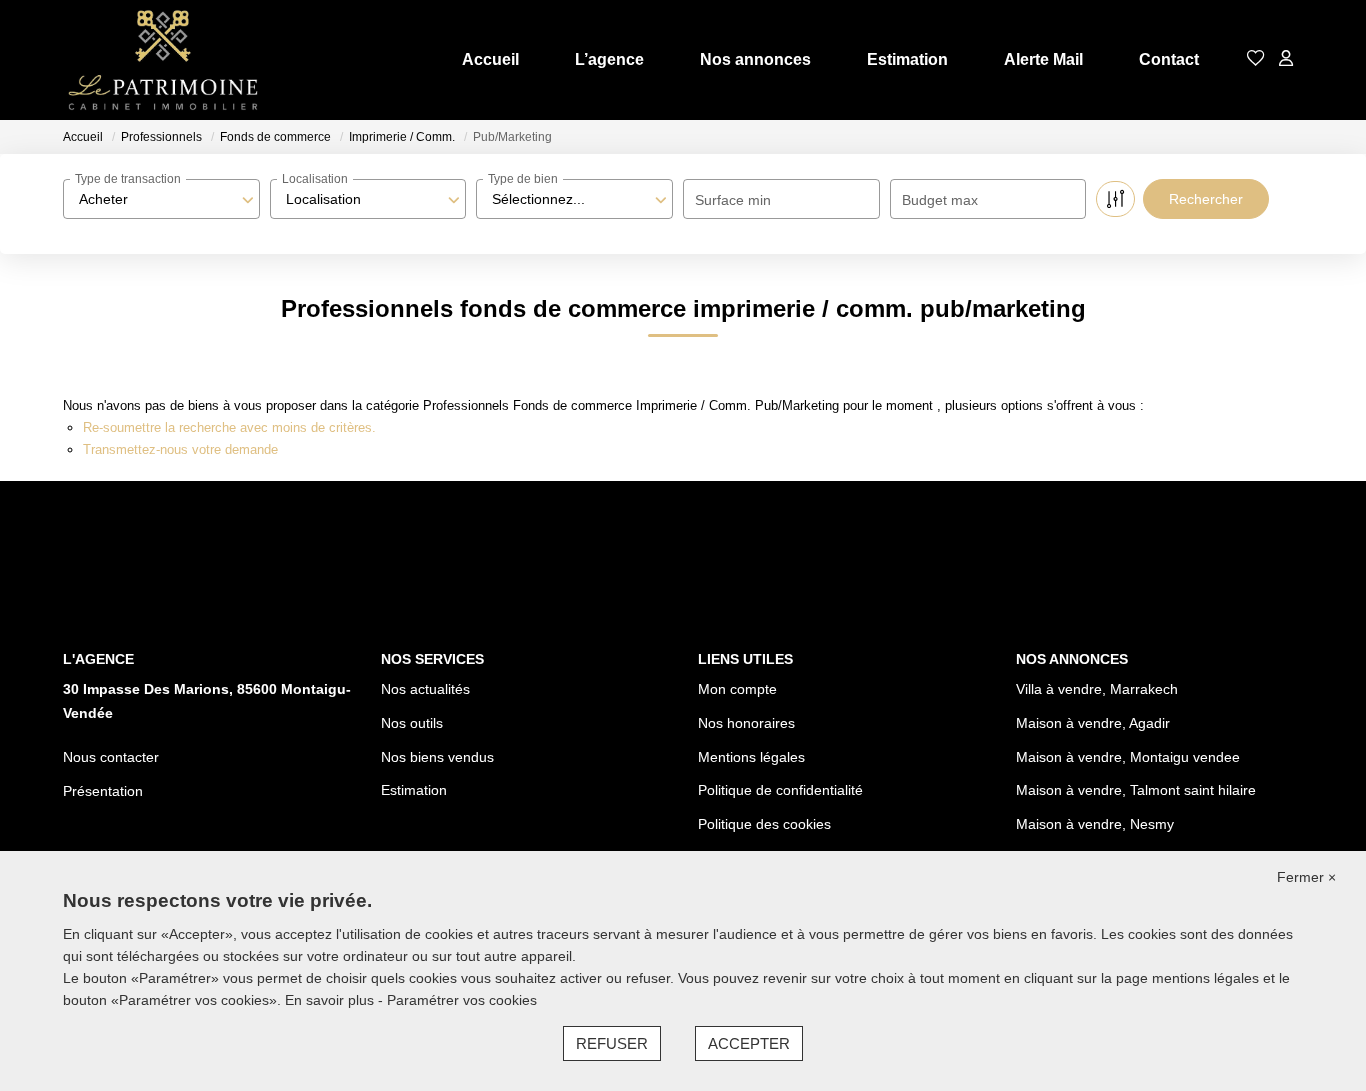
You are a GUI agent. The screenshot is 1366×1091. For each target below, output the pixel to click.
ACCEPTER (749, 1043)
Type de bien (523, 179)
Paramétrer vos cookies (462, 1000)
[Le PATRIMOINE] (163, 60)
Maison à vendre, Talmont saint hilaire (1136, 790)
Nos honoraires (746, 723)
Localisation (315, 179)
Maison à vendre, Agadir (1093, 723)
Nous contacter (111, 757)
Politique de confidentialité (780, 790)
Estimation (907, 59)
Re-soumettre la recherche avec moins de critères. (229, 427)
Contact (1169, 59)
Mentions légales (751, 757)
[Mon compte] (1286, 59)
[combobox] (161, 199)
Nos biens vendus (437, 757)
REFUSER (612, 1043)
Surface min (733, 200)
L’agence (609, 59)
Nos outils (412, 723)
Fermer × (1306, 877)
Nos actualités (425, 689)
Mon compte (737, 689)
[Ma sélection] (1256, 59)
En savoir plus (331, 1000)
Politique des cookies (764, 824)
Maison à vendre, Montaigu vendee (1128, 757)
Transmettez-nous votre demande (180, 449)
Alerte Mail (1043, 59)
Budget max (940, 200)
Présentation (103, 791)
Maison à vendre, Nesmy (1095, 824)
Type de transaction (128, 179)
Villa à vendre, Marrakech (1097, 689)
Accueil (490, 59)
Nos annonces (755, 59)
